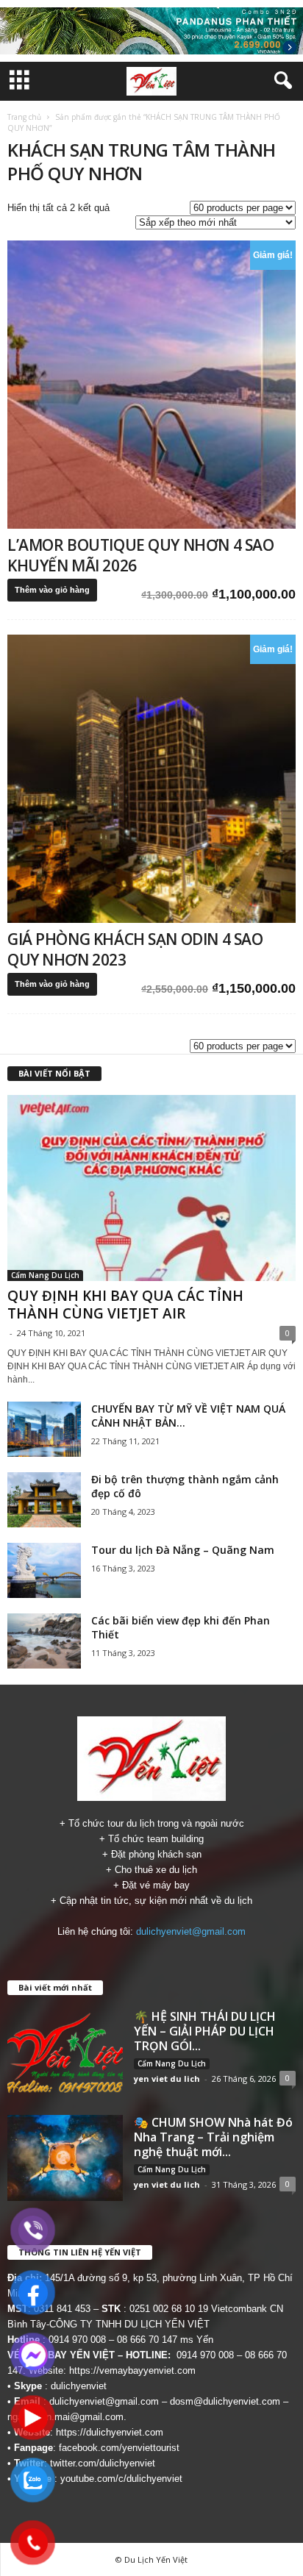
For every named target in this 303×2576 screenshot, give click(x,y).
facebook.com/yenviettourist (119, 2448)
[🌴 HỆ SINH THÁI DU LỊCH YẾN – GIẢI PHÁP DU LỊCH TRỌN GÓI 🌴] (65, 2052)
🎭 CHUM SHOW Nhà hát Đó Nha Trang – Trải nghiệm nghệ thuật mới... (213, 2137)
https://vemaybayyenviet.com (132, 2370)
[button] (280, 81)
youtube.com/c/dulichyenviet (121, 2479)
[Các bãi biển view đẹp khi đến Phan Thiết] (44, 1641)
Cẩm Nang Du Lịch (45, 1275)
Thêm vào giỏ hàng (52, 590)
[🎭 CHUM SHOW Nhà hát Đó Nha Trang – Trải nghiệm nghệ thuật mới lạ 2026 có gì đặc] (65, 2158)
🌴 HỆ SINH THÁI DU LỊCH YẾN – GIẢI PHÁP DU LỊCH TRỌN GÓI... (205, 2031)
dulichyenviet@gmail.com (191, 1931)
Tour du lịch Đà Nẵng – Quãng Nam (183, 1550)
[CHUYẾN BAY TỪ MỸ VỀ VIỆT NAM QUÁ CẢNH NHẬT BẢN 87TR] (44, 1429)
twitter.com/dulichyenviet (103, 2463)
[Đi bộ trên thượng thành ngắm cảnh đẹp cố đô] (44, 1500)
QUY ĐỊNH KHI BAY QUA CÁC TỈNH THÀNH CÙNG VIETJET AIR (125, 1305)
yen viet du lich (167, 2079)
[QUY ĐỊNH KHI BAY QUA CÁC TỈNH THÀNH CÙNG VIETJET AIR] (151, 1188)
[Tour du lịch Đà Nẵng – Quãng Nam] (44, 1570)
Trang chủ (24, 117)
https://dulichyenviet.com (110, 2432)
